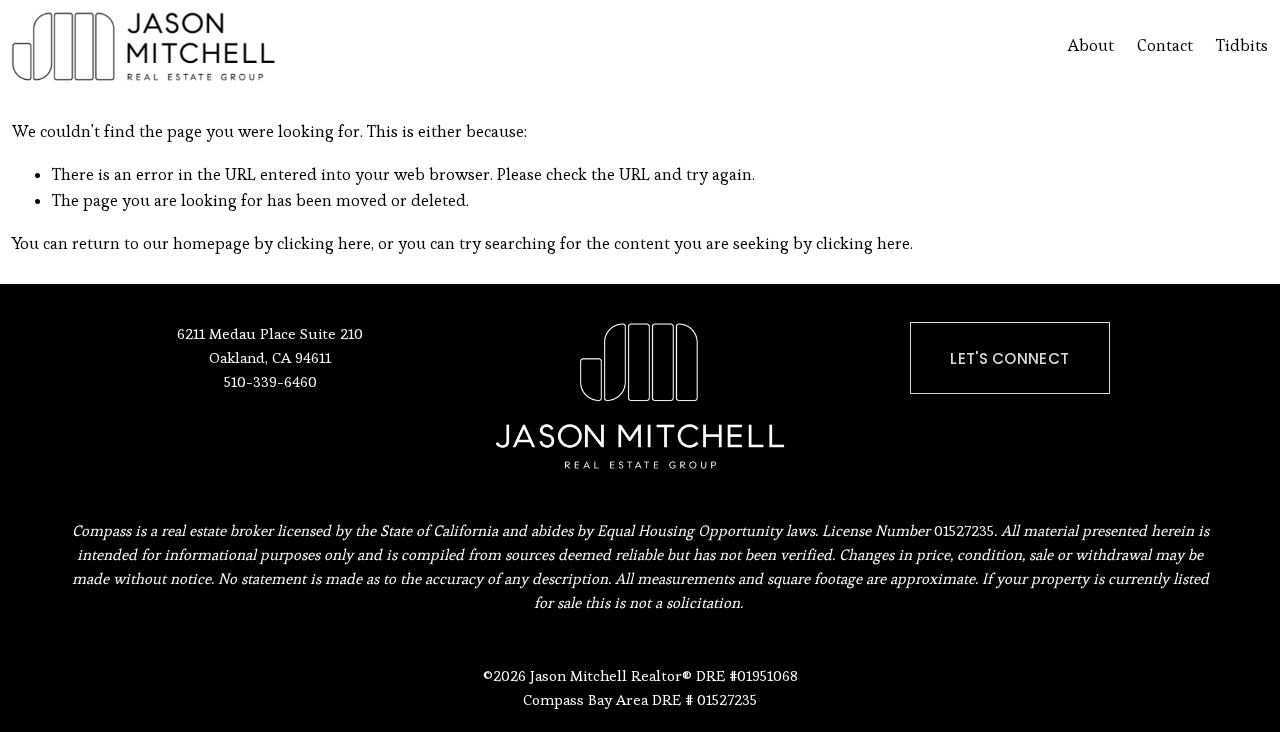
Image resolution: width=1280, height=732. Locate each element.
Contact (1165, 45)
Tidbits (1242, 45)
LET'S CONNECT (1009, 358)
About (1091, 45)
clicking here (324, 243)
